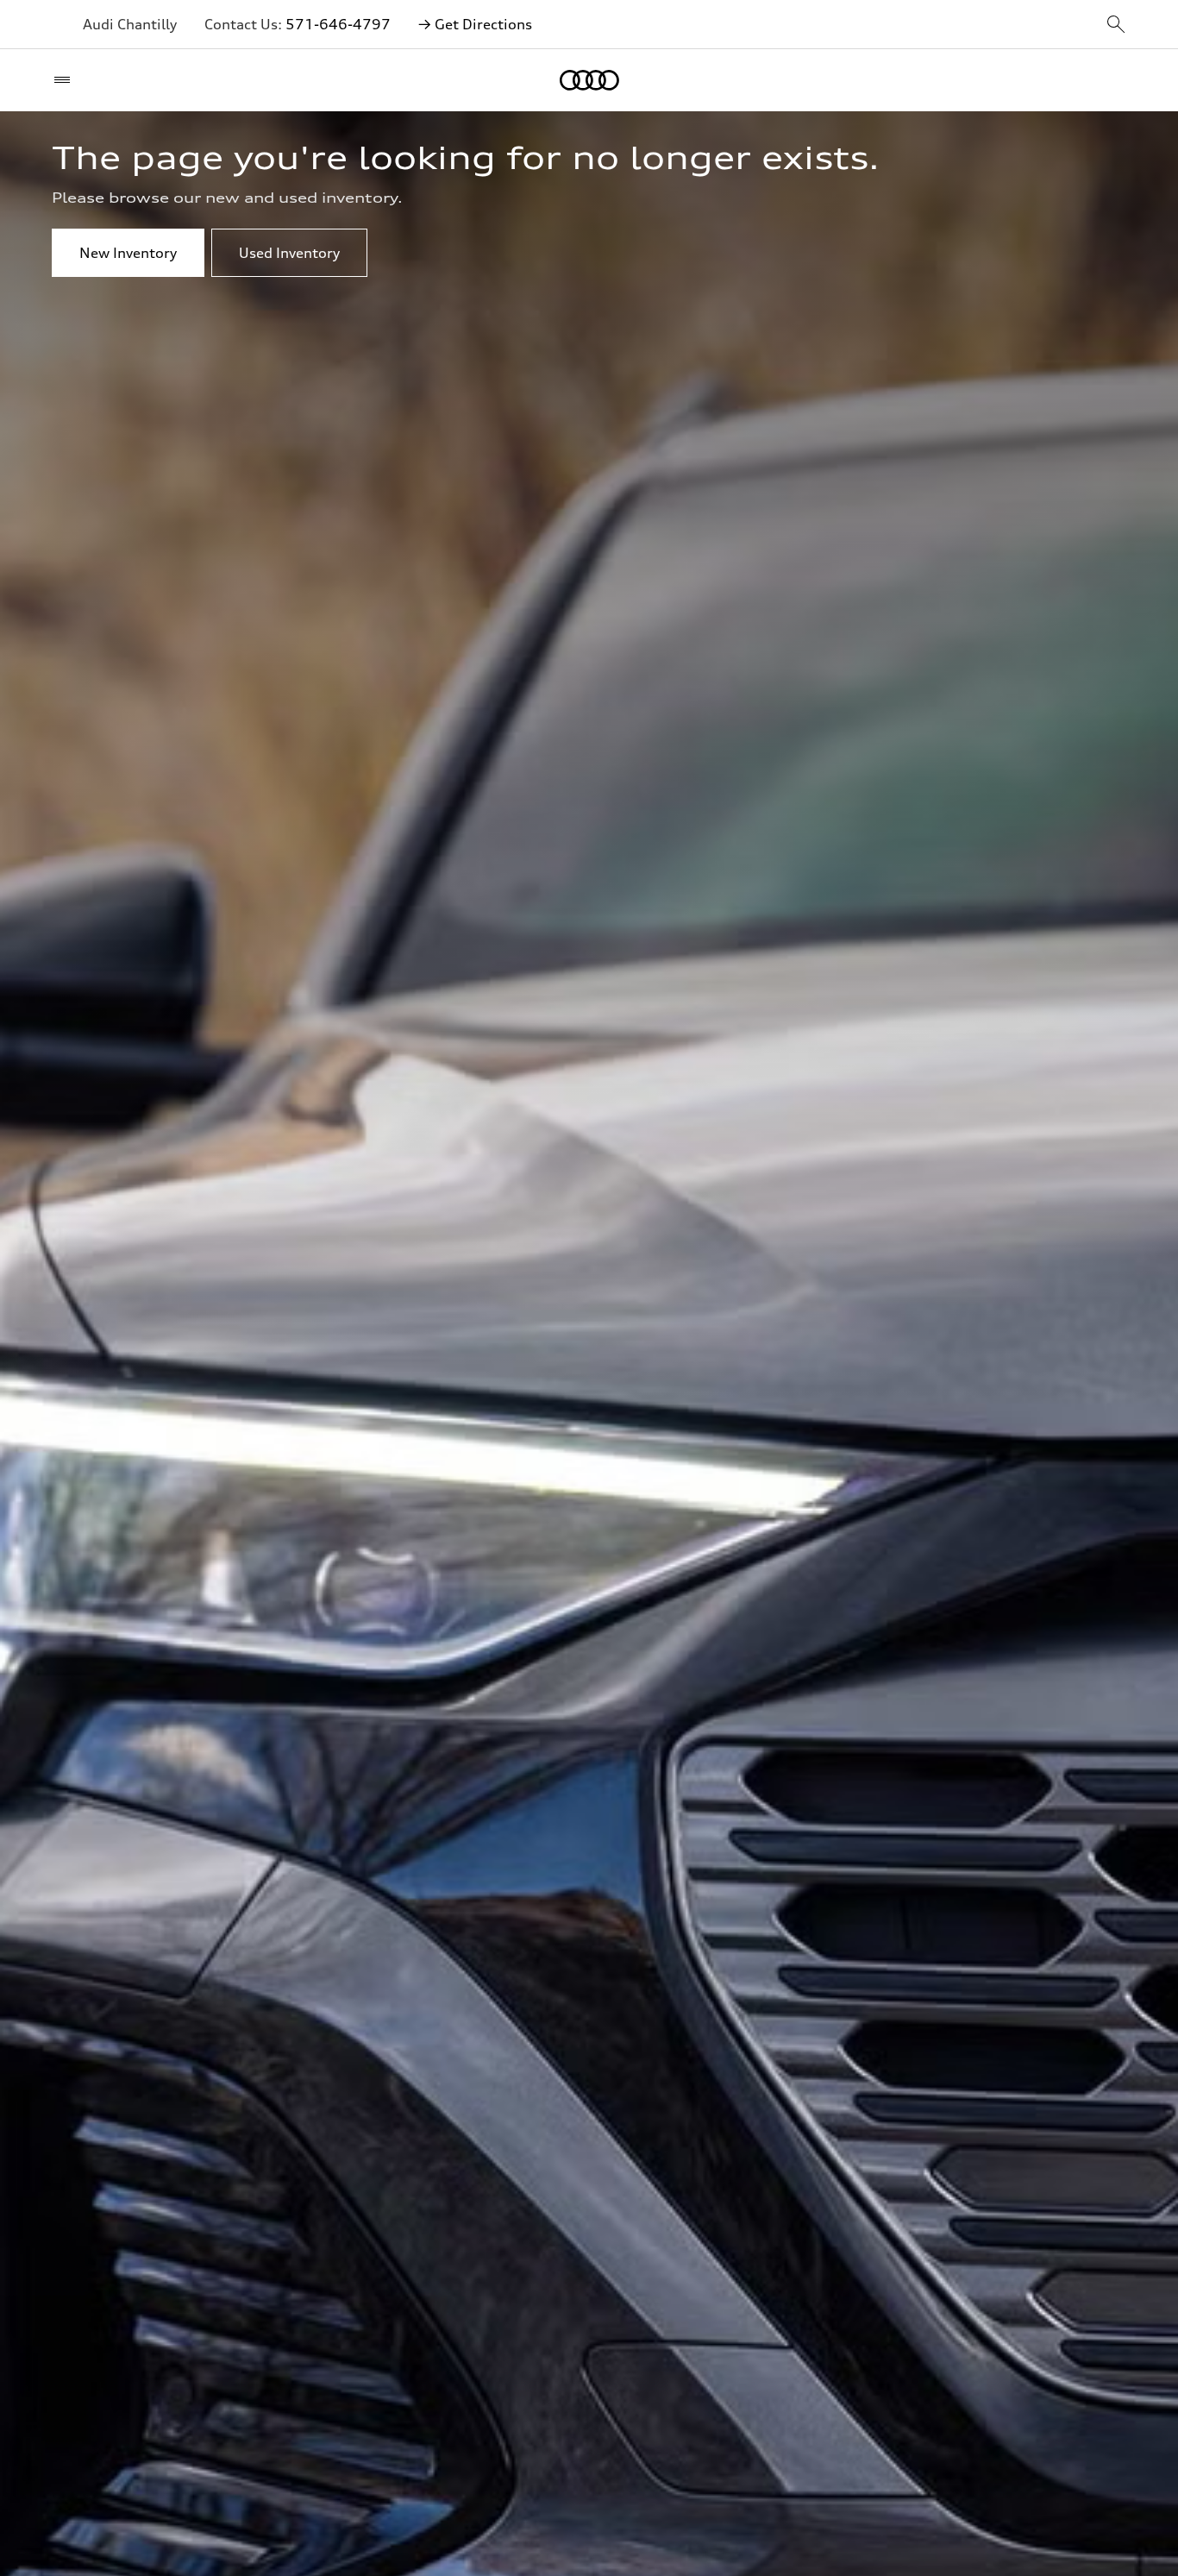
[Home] (589, 80)
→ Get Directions (475, 24)
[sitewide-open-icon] (1116, 25)
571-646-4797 (338, 24)
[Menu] (66, 80)
